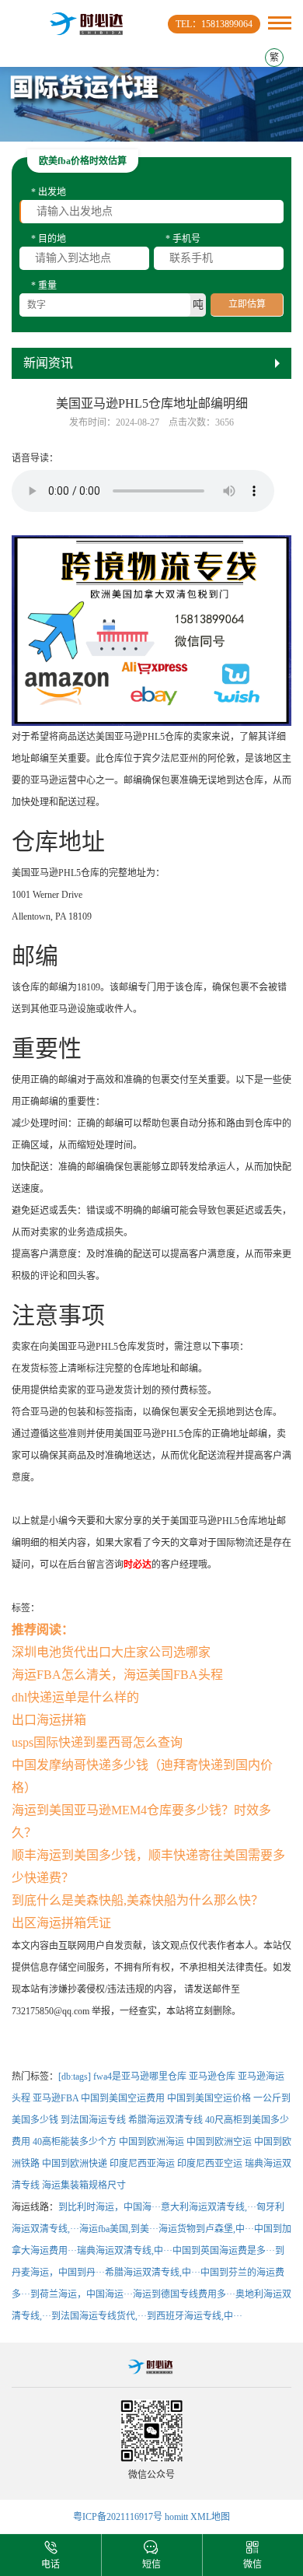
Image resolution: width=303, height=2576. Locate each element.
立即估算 (247, 304)
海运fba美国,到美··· (119, 2229)
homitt (176, 2517)
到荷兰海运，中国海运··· (82, 2294)
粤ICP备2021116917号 (118, 2517)
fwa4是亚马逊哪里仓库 (140, 2077)
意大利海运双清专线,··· (209, 2207)
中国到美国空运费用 (123, 2098)
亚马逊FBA (56, 2098)
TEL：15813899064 (214, 24)
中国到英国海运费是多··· (224, 2251)
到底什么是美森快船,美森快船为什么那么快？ (138, 1900)
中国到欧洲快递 (75, 2164)
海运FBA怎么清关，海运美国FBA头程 (117, 1675)
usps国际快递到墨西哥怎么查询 (97, 1742)
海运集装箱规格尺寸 (84, 2185)
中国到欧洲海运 (151, 2142)
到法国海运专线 (93, 2120)
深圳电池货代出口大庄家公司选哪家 (111, 1652)
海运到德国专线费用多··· (184, 2294)
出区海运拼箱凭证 (61, 1923)
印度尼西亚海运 (142, 2164)
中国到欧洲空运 (219, 2142)
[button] (151, 131)
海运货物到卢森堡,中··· (206, 2229)
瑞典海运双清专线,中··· (125, 2251)
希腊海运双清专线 (165, 2120)
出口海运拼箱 (49, 1720)
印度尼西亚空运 (210, 2164)
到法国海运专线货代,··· (99, 2316)
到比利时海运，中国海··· (110, 2207)
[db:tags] (75, 2077)
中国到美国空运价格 (209, 2098)
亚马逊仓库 (212, 2077)
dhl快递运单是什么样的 (75, 1697)
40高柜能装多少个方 (75, 2142)
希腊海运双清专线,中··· (153, 2273)
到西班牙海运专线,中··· (195, 2316)
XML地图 (210, 2517)
